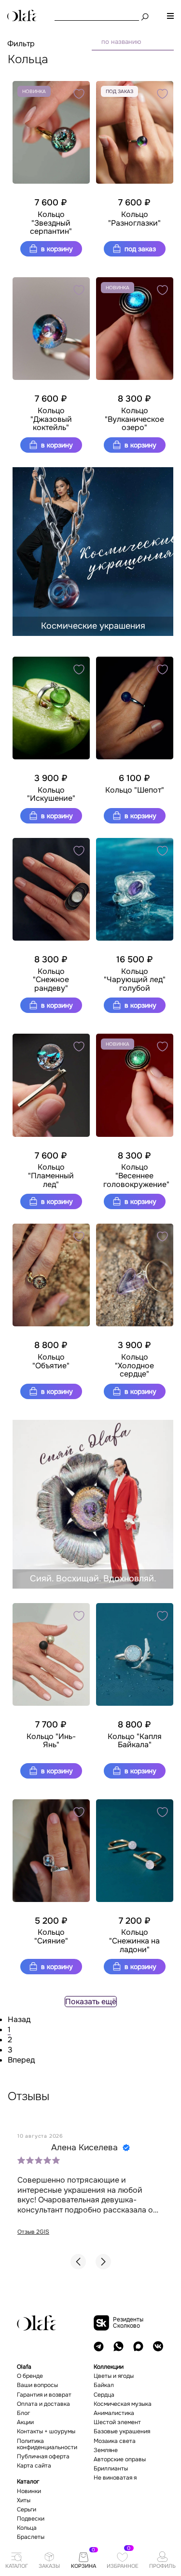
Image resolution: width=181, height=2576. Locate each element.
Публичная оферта (43, 2457)
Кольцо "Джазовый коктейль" (51, 419)
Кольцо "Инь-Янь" (51, 1741)
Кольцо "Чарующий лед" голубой (135, 980)
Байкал (104, 2385)
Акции (25, 2422)
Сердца (104, 2395)
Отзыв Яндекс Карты (65, 2232)
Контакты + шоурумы (46, 2432)
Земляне (106, 2450)
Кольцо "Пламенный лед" (51, 1176)
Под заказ (139, 249)
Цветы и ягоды (114, 2376)
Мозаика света (115, 2441)
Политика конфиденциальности (47, 2444)
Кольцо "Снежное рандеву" (51, 980)
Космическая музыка (123, 2404)
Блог (23, 2413)
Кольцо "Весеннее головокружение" (135, 1176)
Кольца (27, 2528)
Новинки (29, 2491)
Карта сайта (34, 2466)
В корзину (56, 249)
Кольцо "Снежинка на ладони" (134, 1941)
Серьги (27, 2510)
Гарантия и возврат (44, 2395)
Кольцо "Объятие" (51, 1361)
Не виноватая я (115, 2478)
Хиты (24, 2501)
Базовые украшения (122, 2432)
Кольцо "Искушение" (51, 794)
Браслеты (31, 2537)
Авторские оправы (120, 2460)
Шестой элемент (117, 2422)
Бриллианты (111, 2469)
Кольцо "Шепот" (135, 790)
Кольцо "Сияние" (51, 1936)
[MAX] (138, 2346)
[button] (78, 2262)
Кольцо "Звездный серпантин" (51, 223)
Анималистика (114, 2413)
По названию (121, 42)
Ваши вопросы (37, 2385)
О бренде (30, 2376)
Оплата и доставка (43, 2404)
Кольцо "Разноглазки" (134, 219)
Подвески (31, 2519)
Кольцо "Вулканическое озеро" (134, 419)
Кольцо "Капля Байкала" (135, 1741)
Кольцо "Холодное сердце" (134, 1366)
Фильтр (21, 44)
